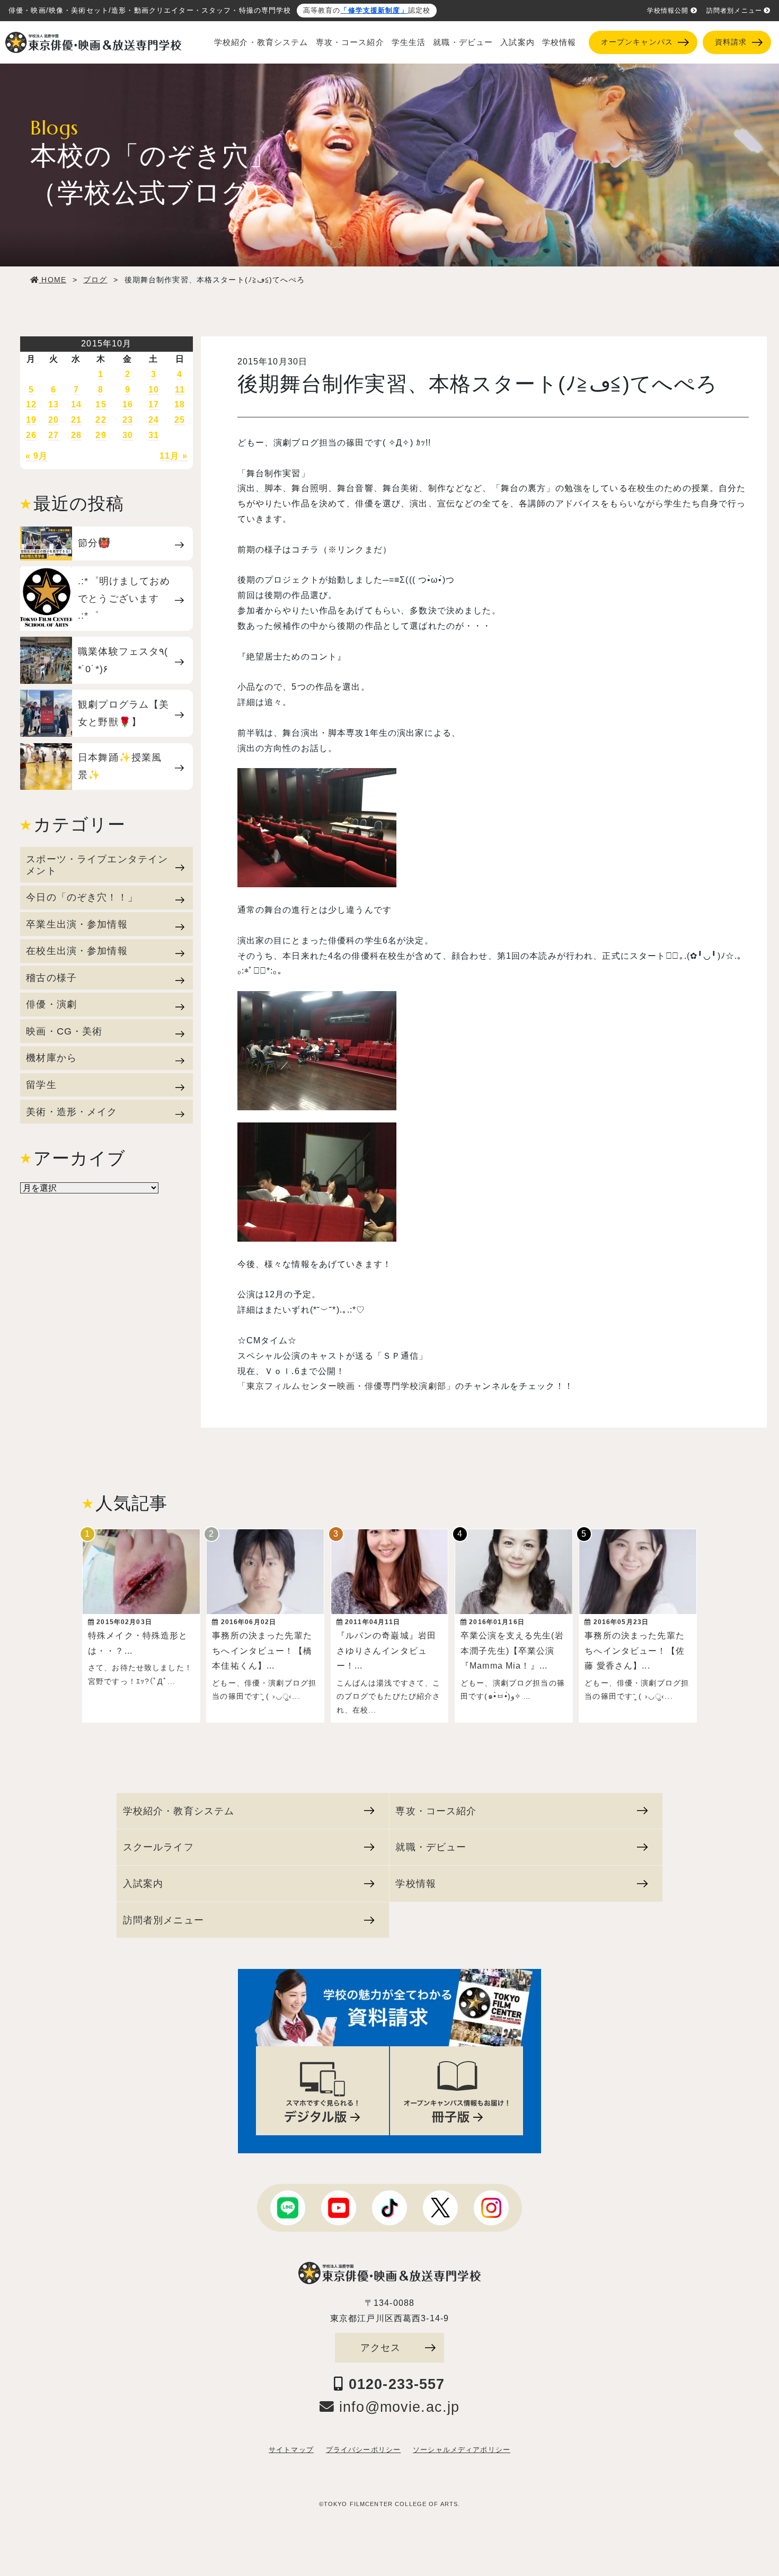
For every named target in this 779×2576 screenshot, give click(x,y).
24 (154, 420)
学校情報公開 (668, 11)
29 (101, 435)
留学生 (41, 1085)
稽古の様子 (51, 978)
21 (76, 420)
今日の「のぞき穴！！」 (82, 897)
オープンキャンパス (637, 42)
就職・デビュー (463, 42)
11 (180, 390)
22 (101, 420)
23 (128, 420)
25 (180, 420)
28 (76, 435)
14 (76, 404)
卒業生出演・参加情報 (77, 924)
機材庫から (51, 1058)
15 (101, 404)
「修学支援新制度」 (374, 11)
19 (31, 420)
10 (154, 390)
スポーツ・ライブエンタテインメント (97, 865)
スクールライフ (158, 1847)
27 (54, 435)
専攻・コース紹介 (350, 42)
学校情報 (559, 42)
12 (31, 404)
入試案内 (517, 42)
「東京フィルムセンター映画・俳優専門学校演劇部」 (346, 1386)
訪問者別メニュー (734, 11)
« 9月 (37, 456)
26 (31, 435)
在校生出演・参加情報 (77, 951)
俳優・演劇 (51, 1004)
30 (128, 435)
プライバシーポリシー (363, 2450)
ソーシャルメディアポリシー (462, 2450)
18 (180, 404)
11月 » (174, 456)
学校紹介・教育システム (261, 42)
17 (154, 404)
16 (128, 404)
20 (54, 420)
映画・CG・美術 (64, 1031)
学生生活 (409, 42)
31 (154, 435)
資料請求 (731, 42)
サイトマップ (291, 2450)
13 (54, 404)
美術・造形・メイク (72, 1112)
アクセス (381, 2347)
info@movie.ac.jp (397, 2407)
